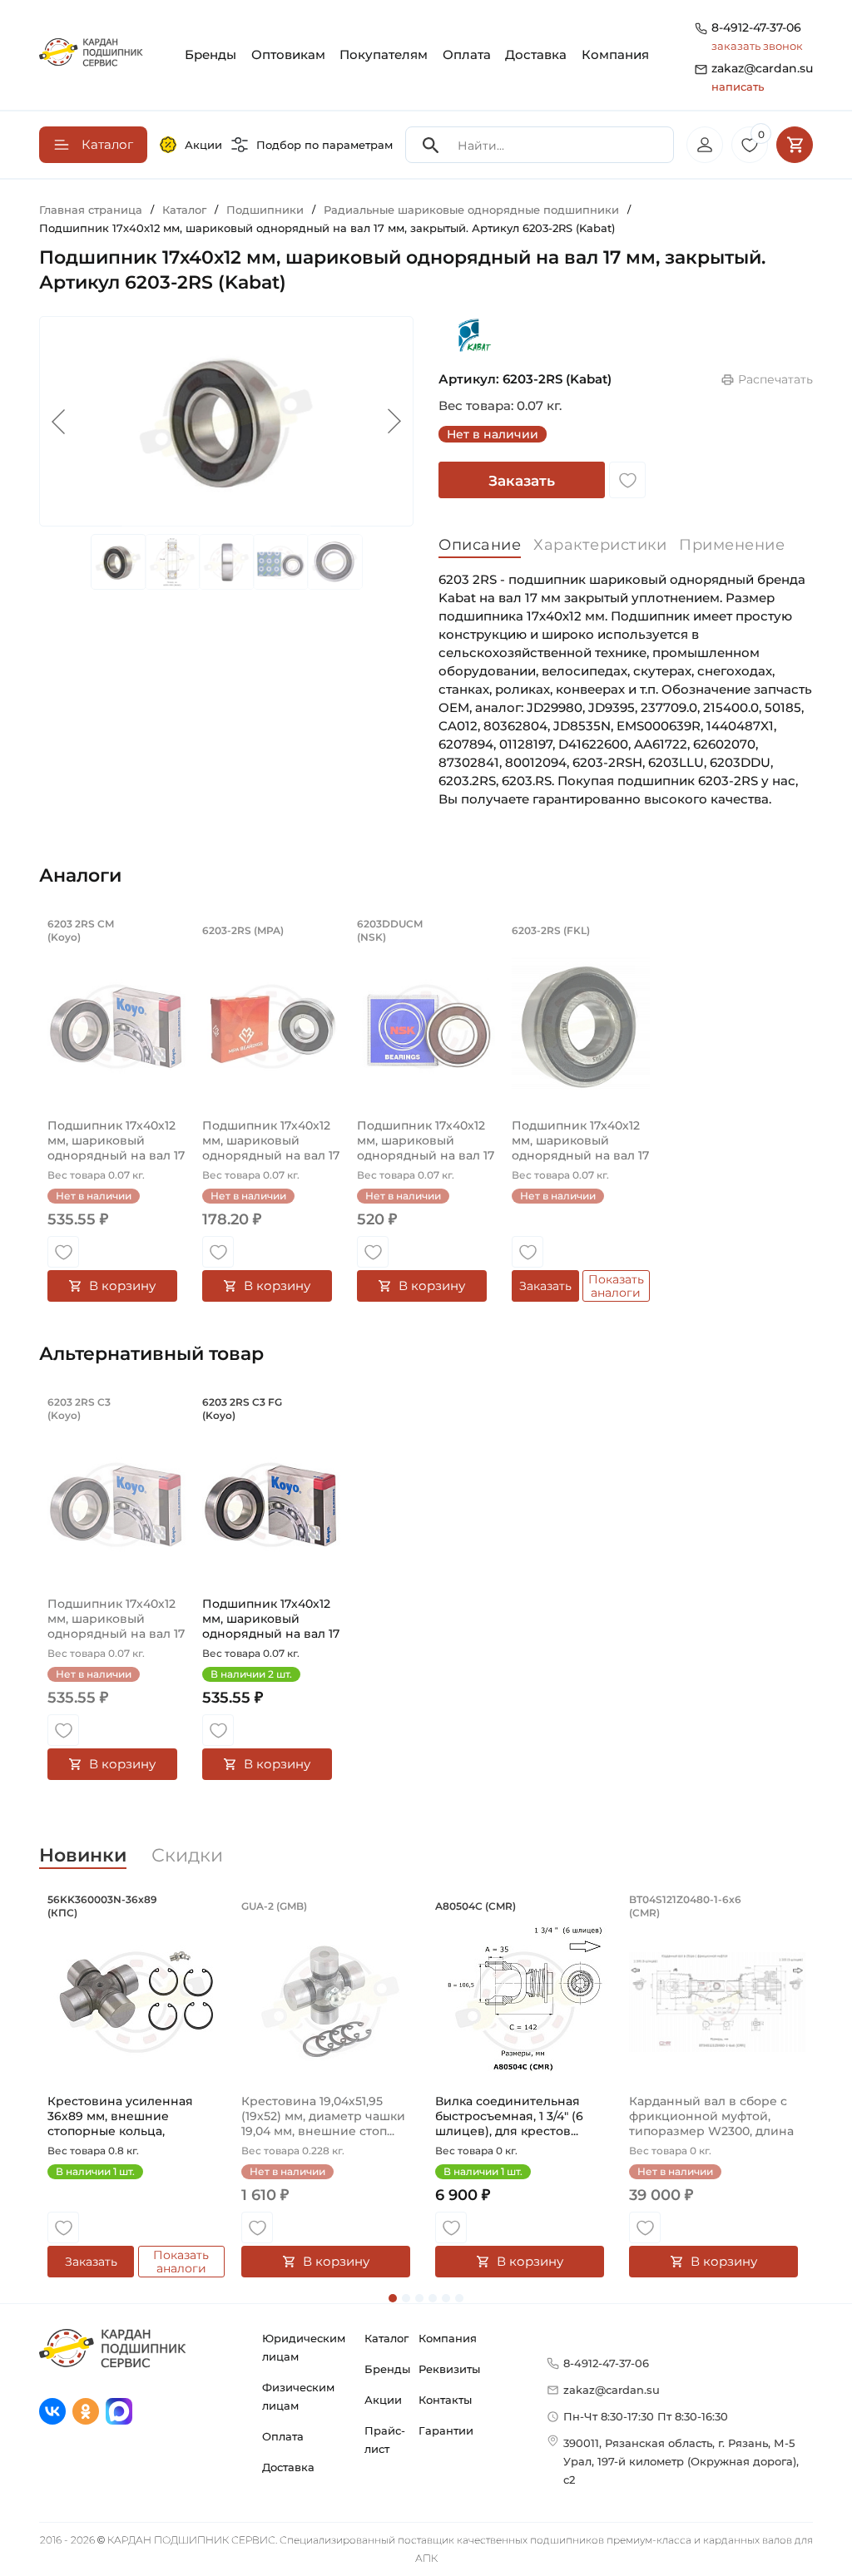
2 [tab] (406, 2298)
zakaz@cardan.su (762, 77)
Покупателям (384, 54)
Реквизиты (449, 2369)
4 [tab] (433, 2298)
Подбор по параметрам (324, 145)
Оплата (467, 54)
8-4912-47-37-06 (756, 27)
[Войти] (705, 145)
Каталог (386, 2338)
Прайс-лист (385, 2440)
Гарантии (446, 2430)
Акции (203, 145)
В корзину (122, 1286)
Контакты (445, 2400)
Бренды (211, 54)
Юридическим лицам (304, 2347)
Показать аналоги (616, 1286)
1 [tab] (393, 2298)
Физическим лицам (298, 2396)
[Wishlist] (627, 480)
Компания (615, 54)
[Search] (431, 145)
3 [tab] (419, 2298)
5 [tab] (446, 2298)
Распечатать (775, 379)
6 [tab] (459, 2298)
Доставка (536, 54)
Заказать (522, 481)
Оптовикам (288, 54)
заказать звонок (757, 46)
